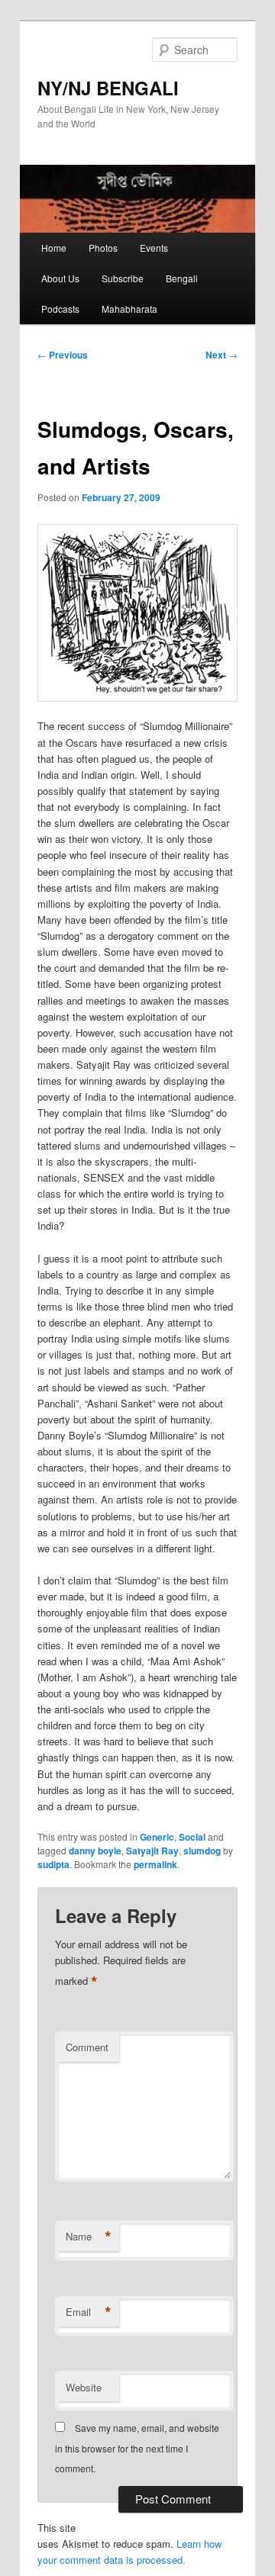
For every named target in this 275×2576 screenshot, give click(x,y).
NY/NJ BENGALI (108, 88)
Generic (157, 1837)
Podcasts (60, 309)
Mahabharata (129, 309)
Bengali (182, 278)
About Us (60, 278)
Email (89, 2312)
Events (154, 248)
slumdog (202, 1851)
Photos (103, 248)
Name (89, 2237)
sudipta (53, 1864)
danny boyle (95, 1851)
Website (84, 2387)
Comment (87, 2047)
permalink (155, 1864)
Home (54, 248)
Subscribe (123, 278)
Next (222, 355)
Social (192, 1837)
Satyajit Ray (152, 1851)
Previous (63, 355)
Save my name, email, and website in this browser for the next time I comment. (137, 2448)
